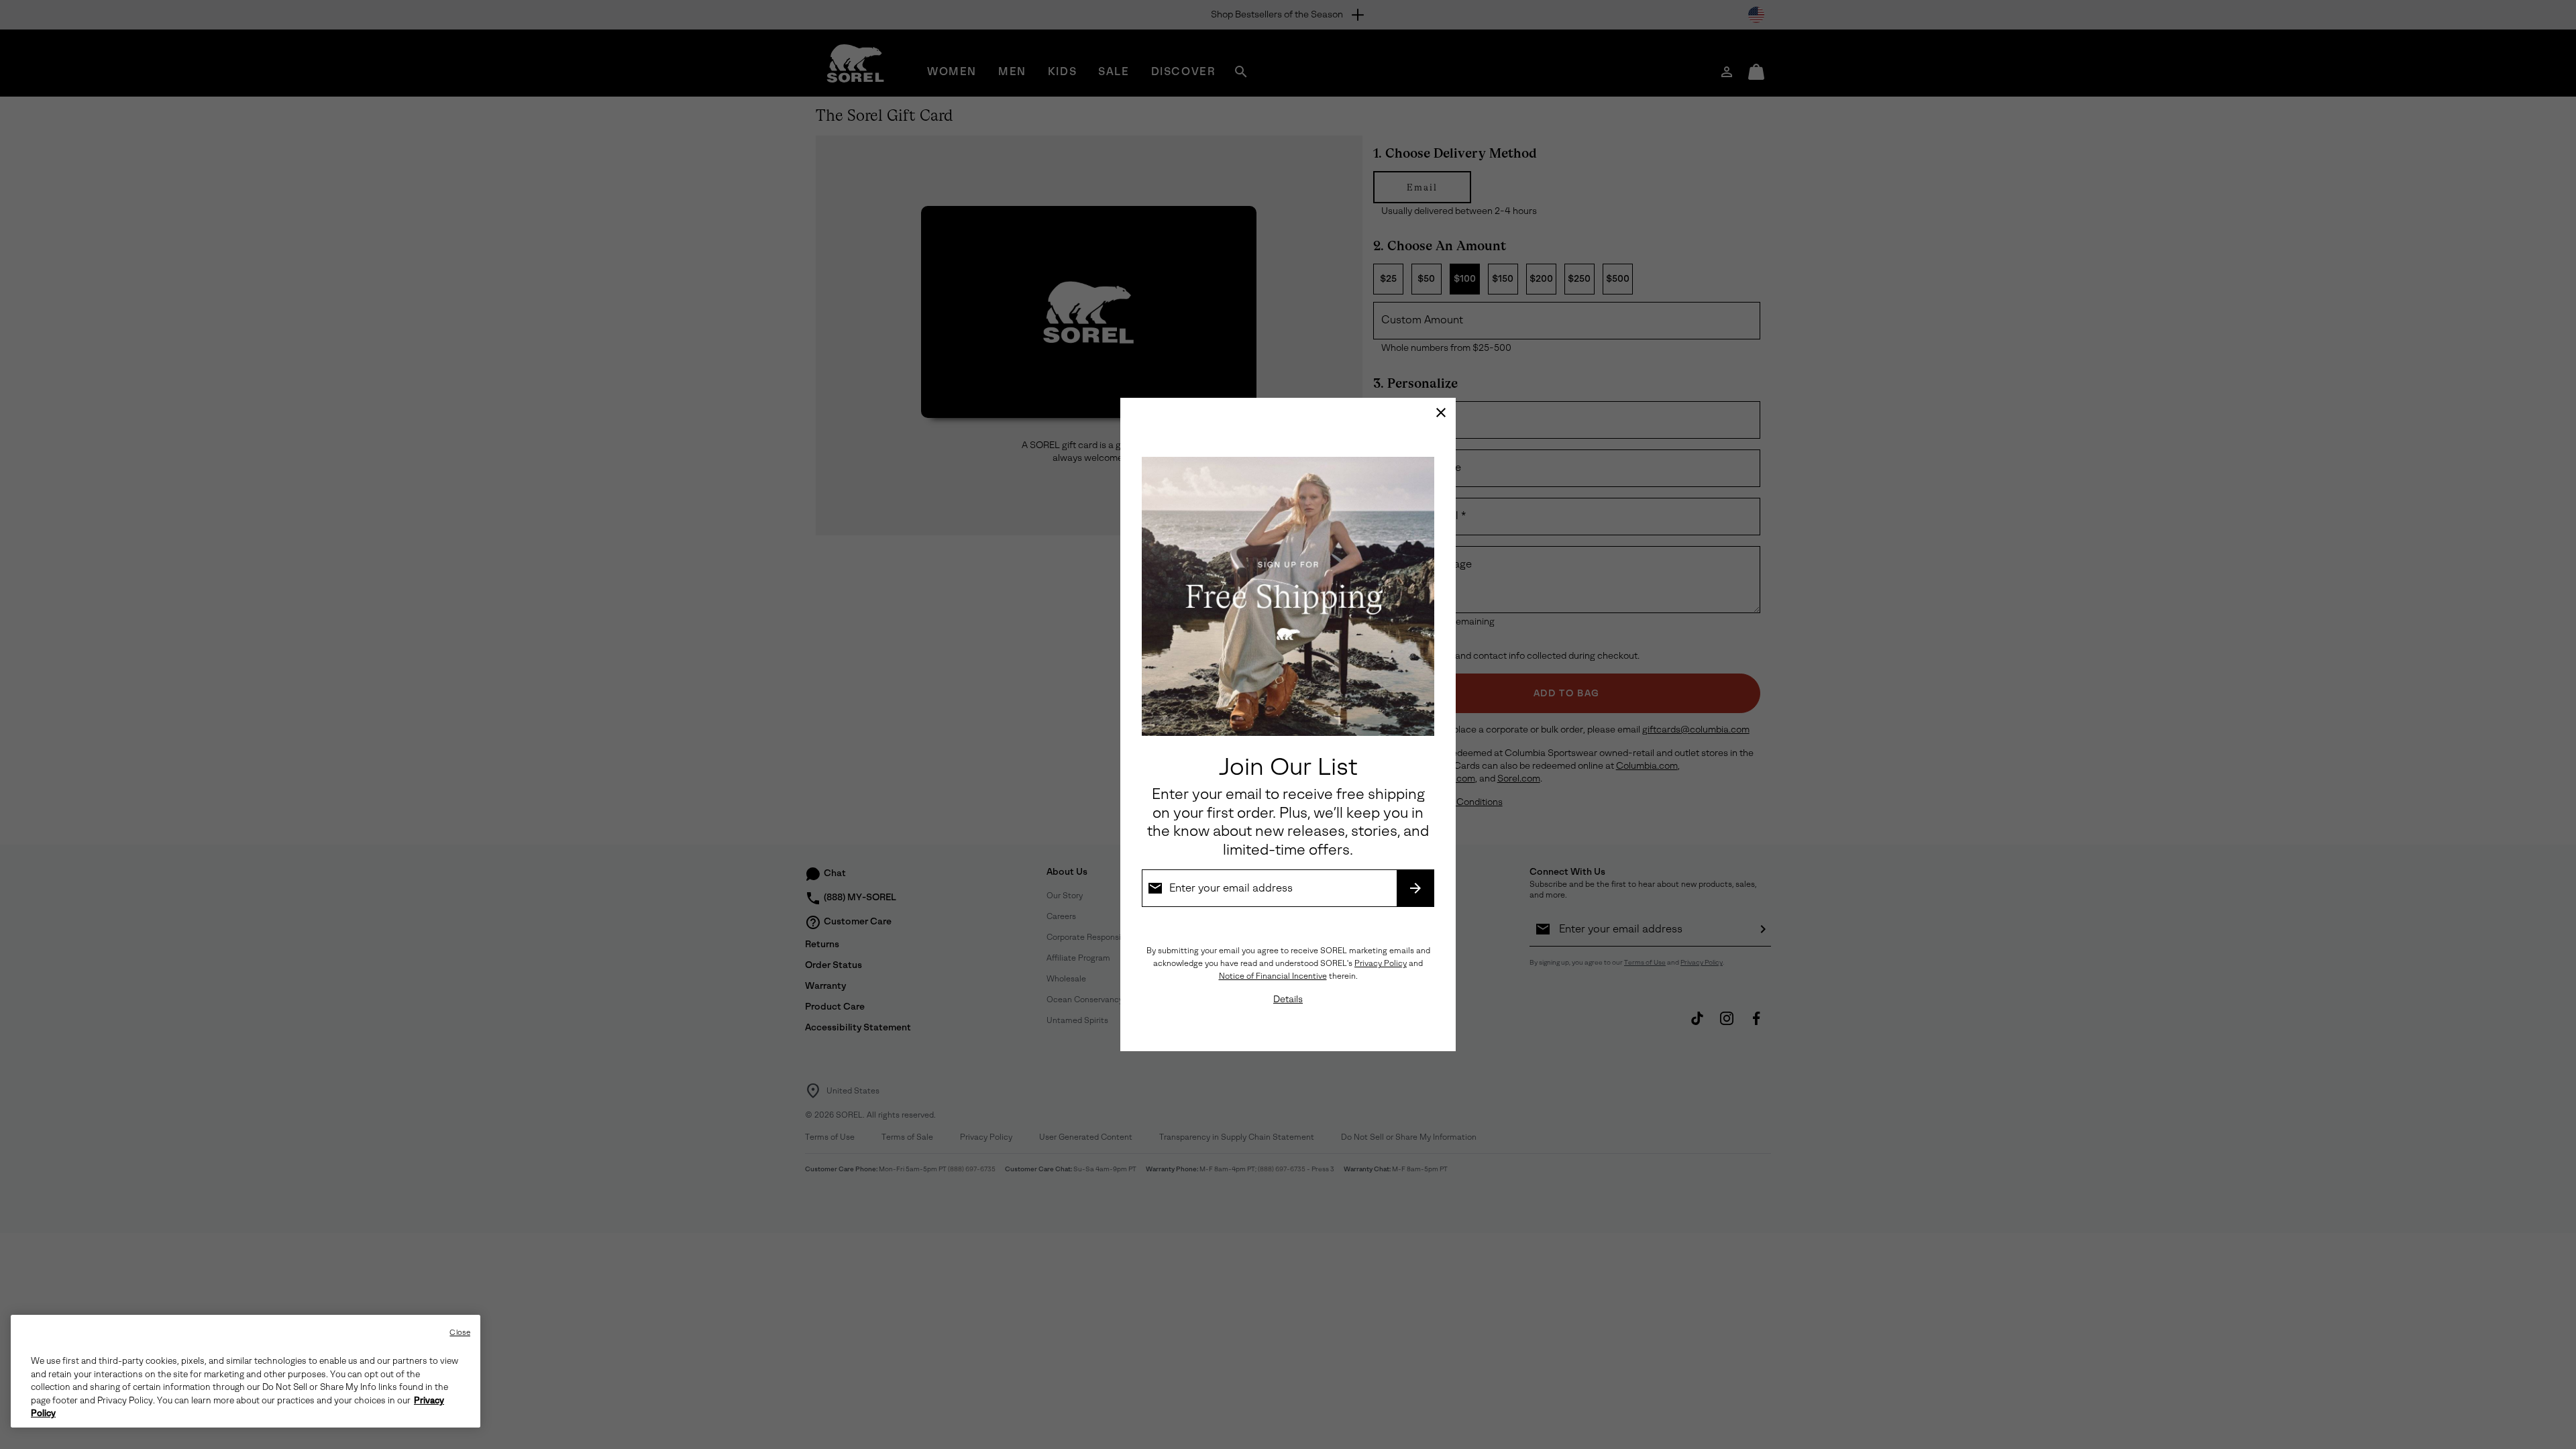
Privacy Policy (1381, 963)
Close (460, 1333)
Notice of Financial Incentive (1273, 976)
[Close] (1441, 413)
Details (1288, 999)
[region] (246, 1371)
